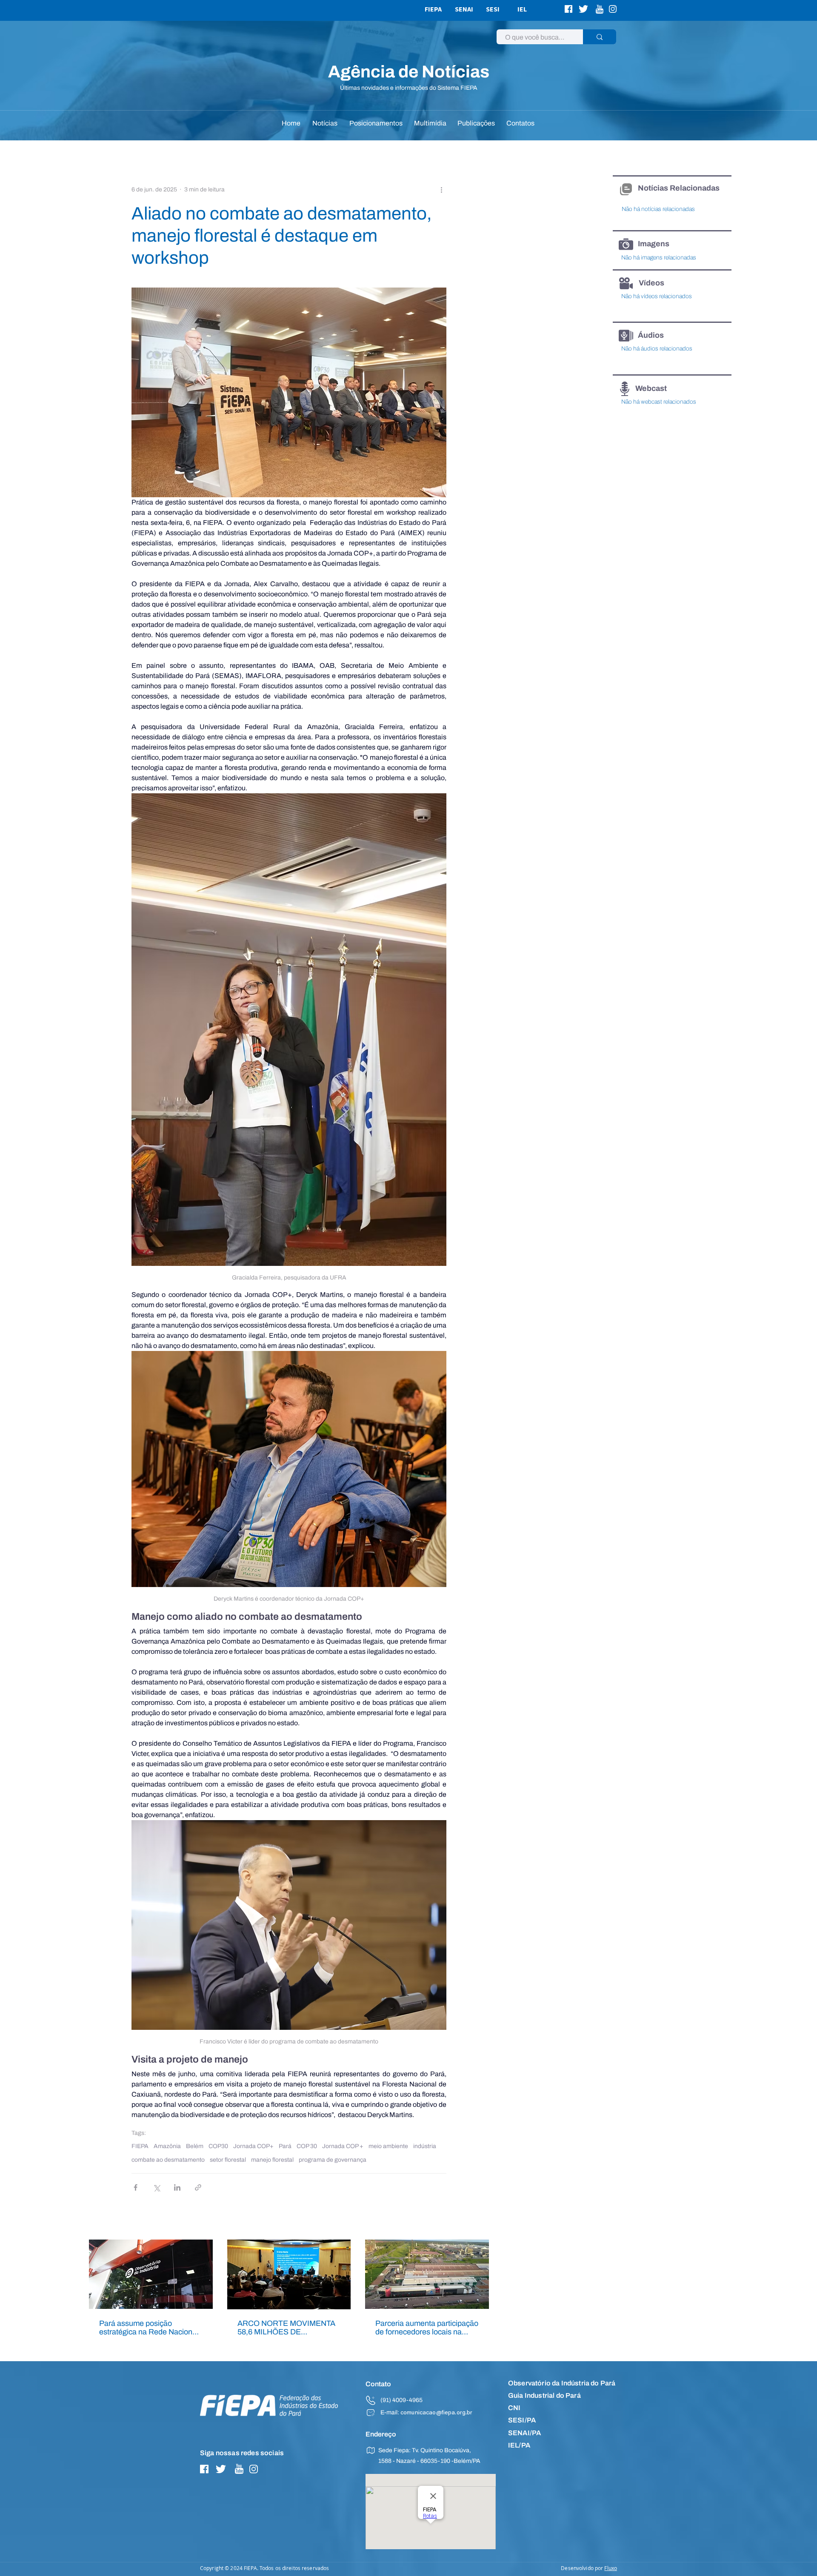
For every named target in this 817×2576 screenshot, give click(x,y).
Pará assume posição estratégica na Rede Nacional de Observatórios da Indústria (149, 2328)
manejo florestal (272, 2160)
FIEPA (140, 2146)
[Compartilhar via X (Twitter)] (156, 2187)
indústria (425, 2146)
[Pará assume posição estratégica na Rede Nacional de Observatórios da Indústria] (151, 2274)
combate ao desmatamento (168, 2160)
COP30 (218, 2146)
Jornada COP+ (253, 2146)
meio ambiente (388, 2146)
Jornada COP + (343, 2146)
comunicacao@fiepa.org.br (436, 2413)
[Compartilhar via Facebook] (136, 2187)
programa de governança (333, 2160)
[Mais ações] (441, 190)
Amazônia (167, 2146)
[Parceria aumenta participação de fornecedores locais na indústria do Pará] (427, 2274)
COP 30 (307, 2146)
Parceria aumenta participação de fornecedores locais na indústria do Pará (427, 2328)
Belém (195, 2146)
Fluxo (611, 2568)
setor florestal (228, 2160)
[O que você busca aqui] (600, 37)
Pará (285, 2146)
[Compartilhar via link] (198, 2187)
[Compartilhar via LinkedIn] (177, 2187)
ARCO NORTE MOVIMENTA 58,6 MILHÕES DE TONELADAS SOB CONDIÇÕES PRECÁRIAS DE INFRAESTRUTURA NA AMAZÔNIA (286, 2328)
